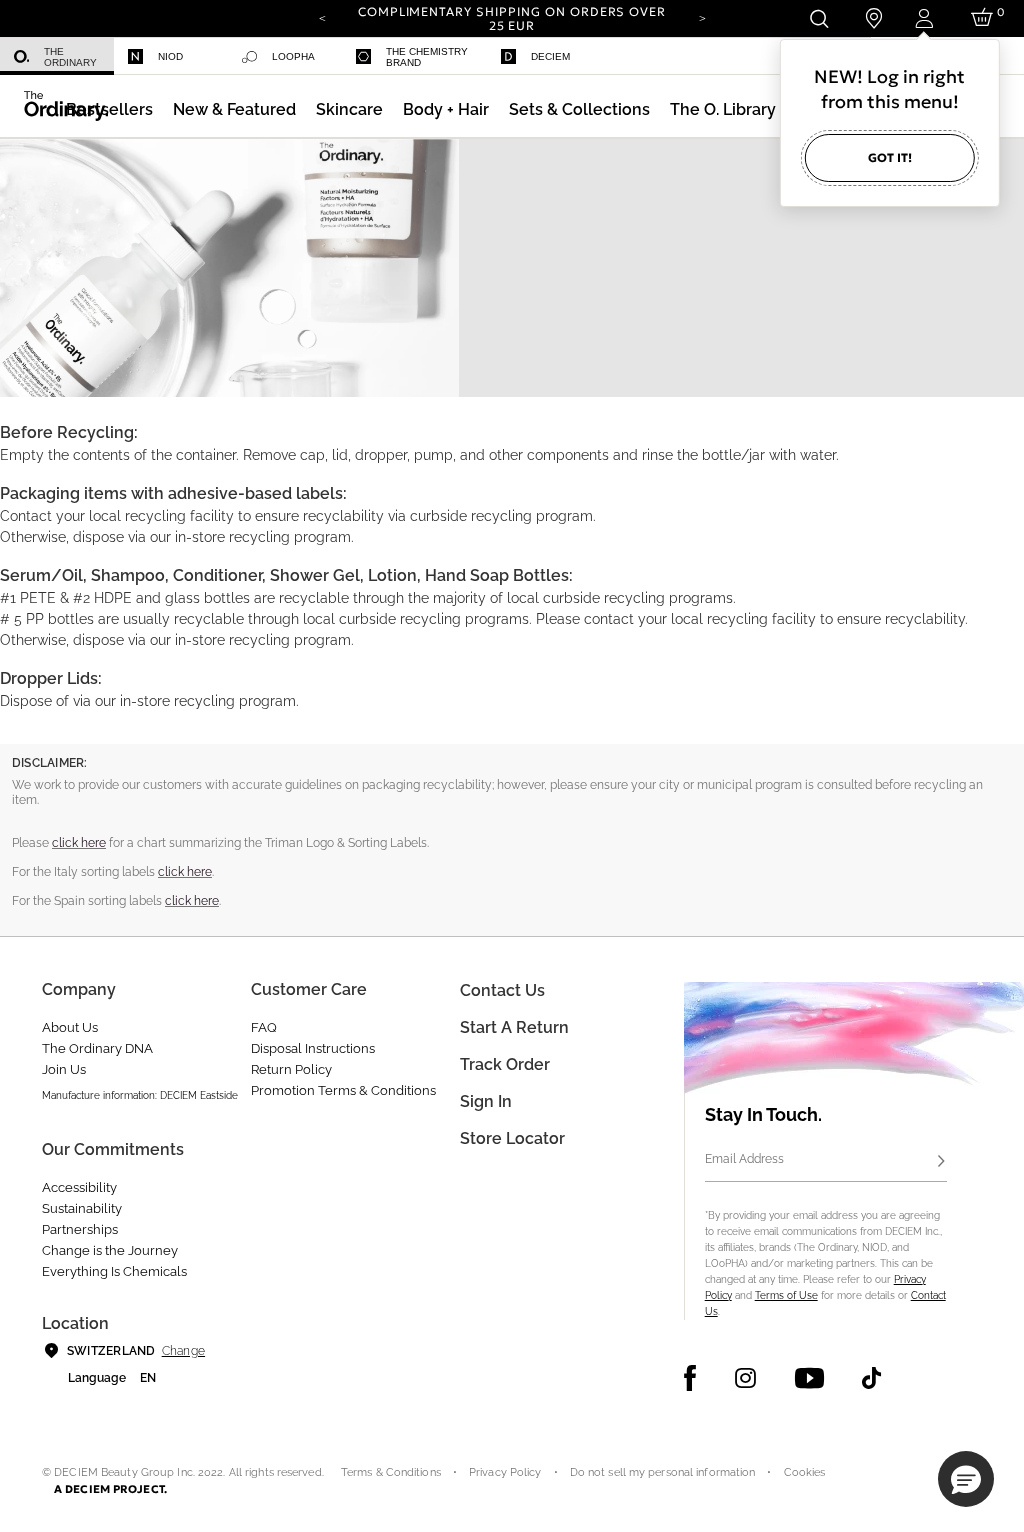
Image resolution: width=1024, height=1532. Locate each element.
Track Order (505, 1064)
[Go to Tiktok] (871, 1378)
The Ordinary (70, 57)
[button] (234, 109)
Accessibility (79, 1187)
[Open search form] (818, 18)
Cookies (805, 1472)
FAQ (264, 1027)
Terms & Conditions (391, 1472)
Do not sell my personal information (663, 1472)
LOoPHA (293, 56)
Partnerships (80, 1229)
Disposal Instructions (313, 1048)
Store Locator (512, 1138)
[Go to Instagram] (745, 1378)
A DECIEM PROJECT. (110, 1489)
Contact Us (502, 990)
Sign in (486, 1101)
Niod (170, 56)
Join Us (64, 1069)
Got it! (890, 157)
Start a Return (514, 1027)
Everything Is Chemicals (114, 1271)
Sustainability (82, 1208)
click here (79, 843)
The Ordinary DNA (97, 1048)
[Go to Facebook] (690, 1378)
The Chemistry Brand (427, 57)
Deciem (550, 56)
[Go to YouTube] (809, 1378)
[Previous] (322, 17)
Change (183, 1351)
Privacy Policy (505, 1472)
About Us (70, 1027)
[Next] (702, 17)
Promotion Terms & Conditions (343, 1090)
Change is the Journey (110, 1250)
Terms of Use (786, 1295)
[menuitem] (57, 56)
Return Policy (291, 1069)
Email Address (744, 1159)
